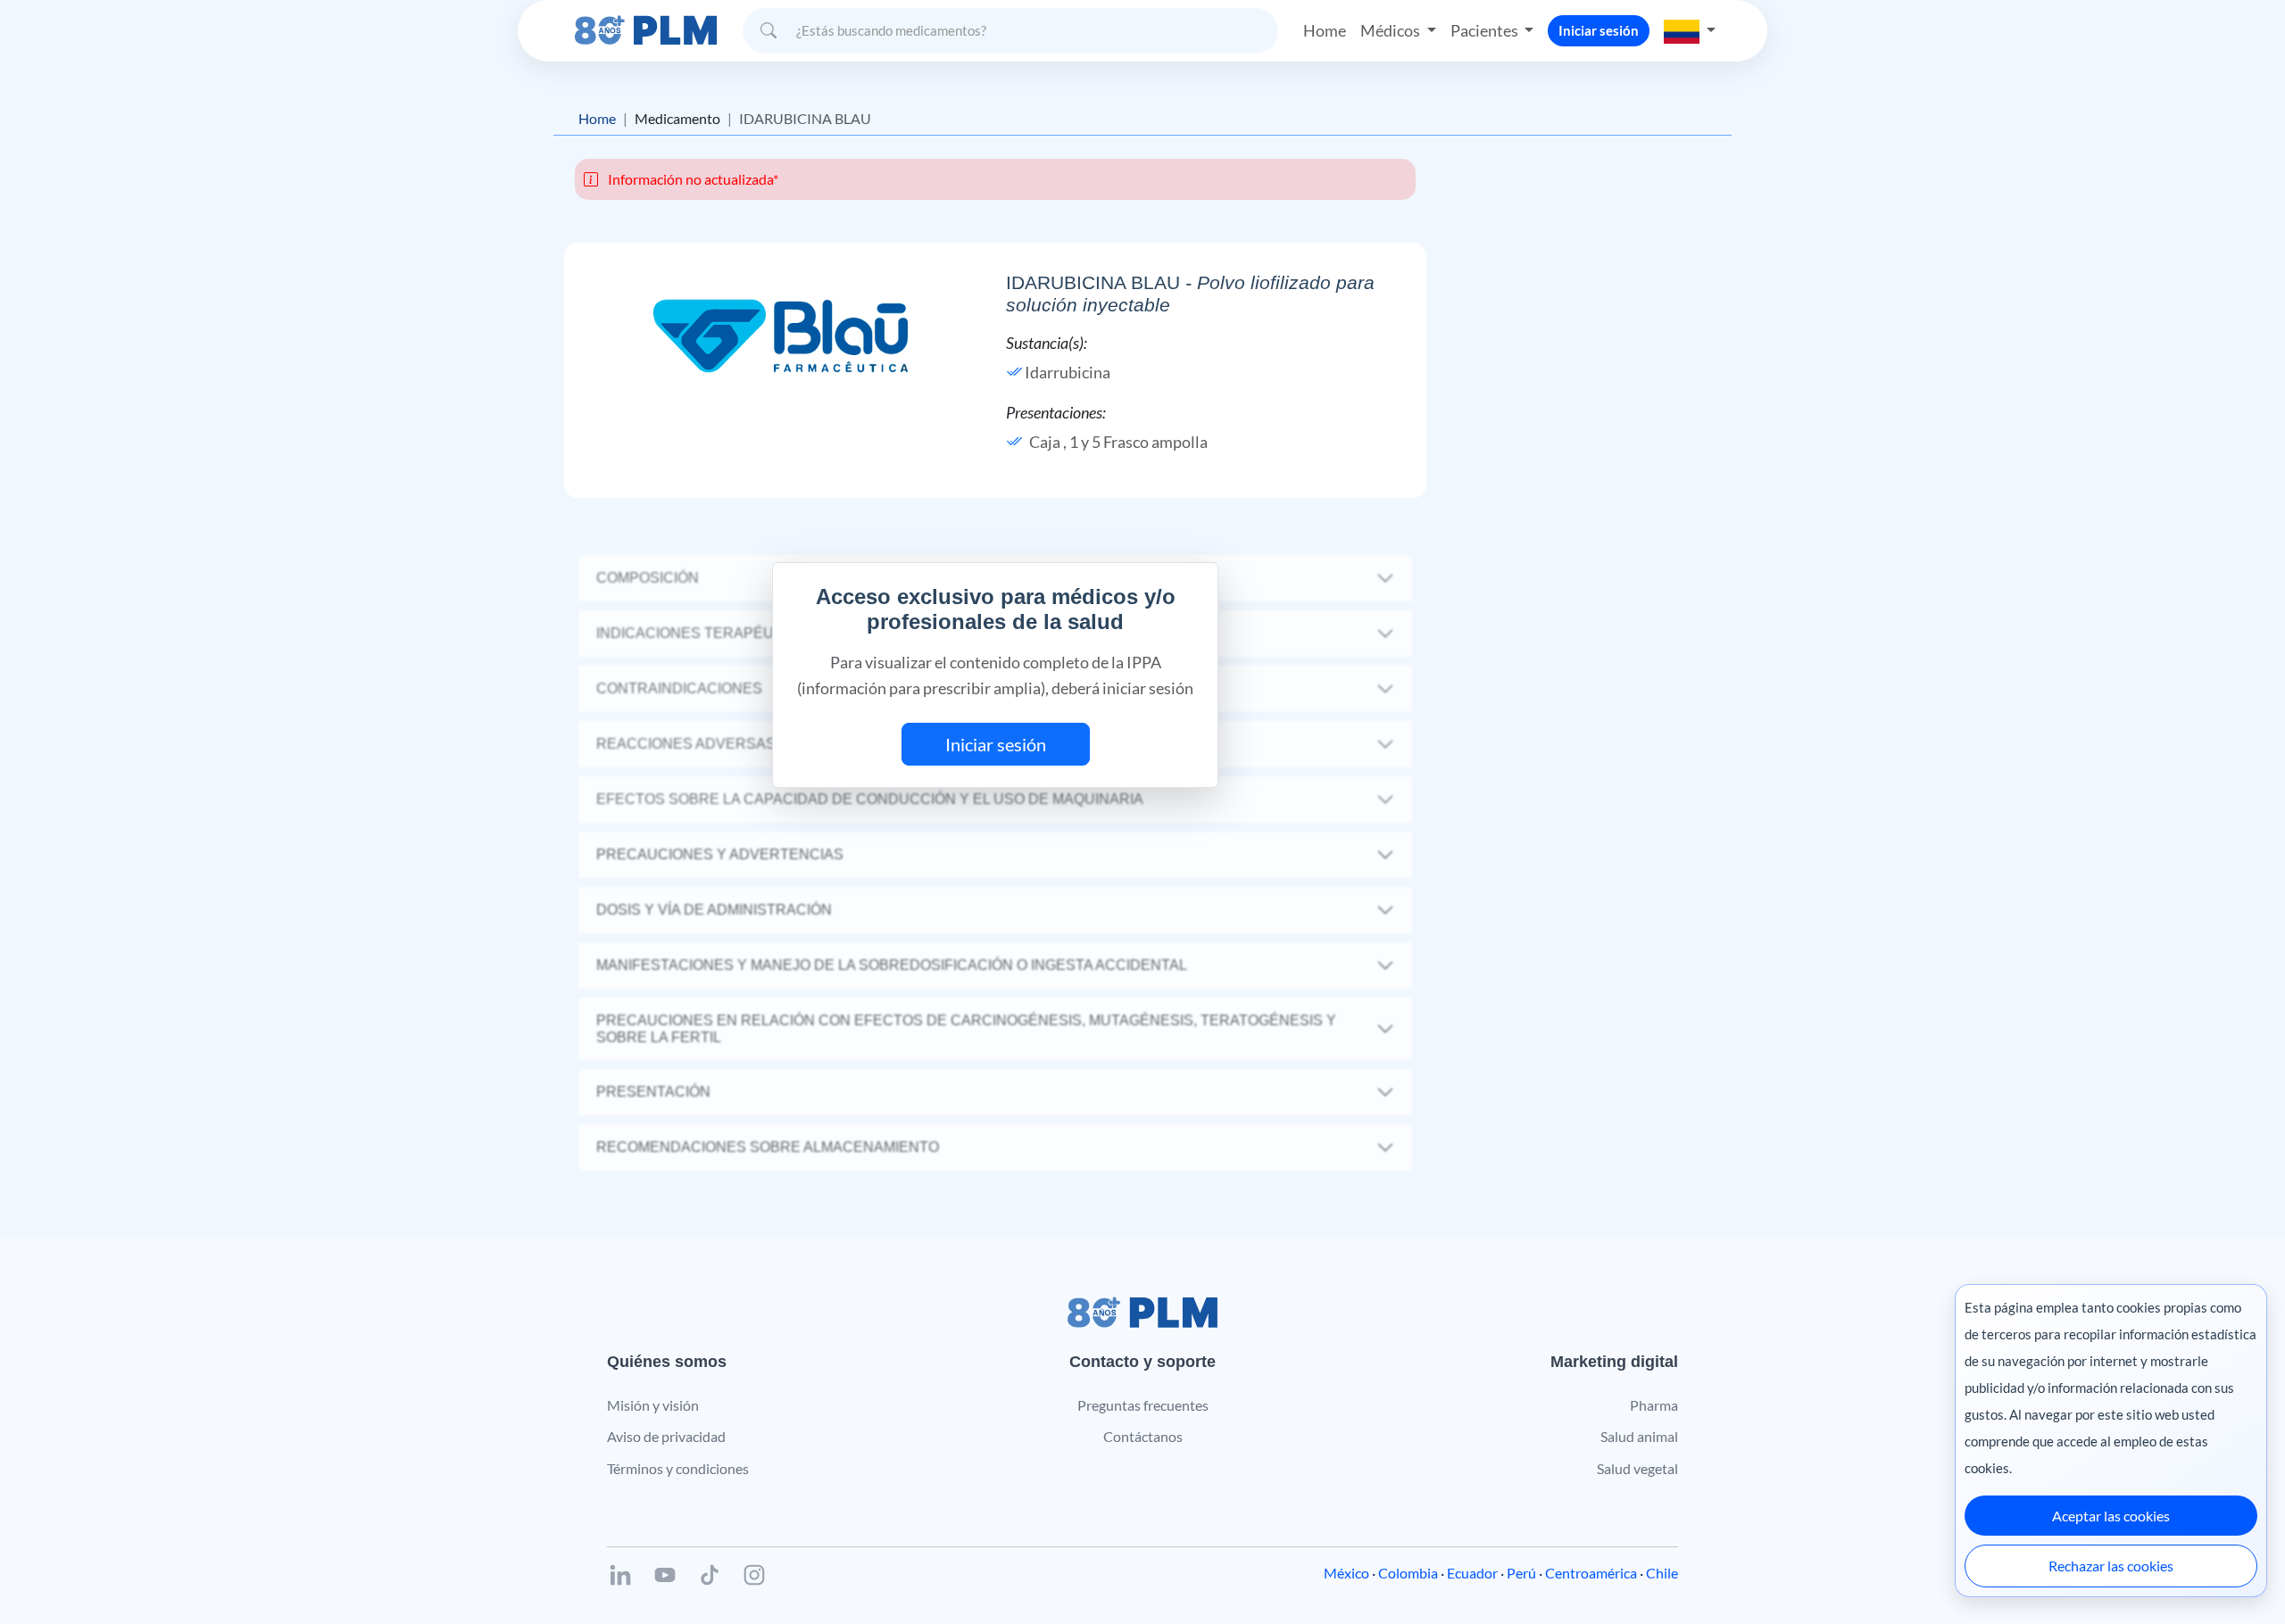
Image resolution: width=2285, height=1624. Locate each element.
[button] (1690, 30)
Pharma (1654, 1405)
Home (1325, 30)
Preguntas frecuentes (1143, 1405)
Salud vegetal (1637, 1468)
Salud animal (1639, 1436)
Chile (1662, 1573)
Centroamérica (1591, 1573)
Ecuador (1472, 1573)
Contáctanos (1143, 1436)
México (1346, 1573)
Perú (1521, 1573)
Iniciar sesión (1599, 30)
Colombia (1408, 1573)
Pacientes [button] (1486, 30)
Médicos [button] (1392, 30)
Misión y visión (653, 1405)
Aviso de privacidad (666, 1436)
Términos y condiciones (678, 1468)
